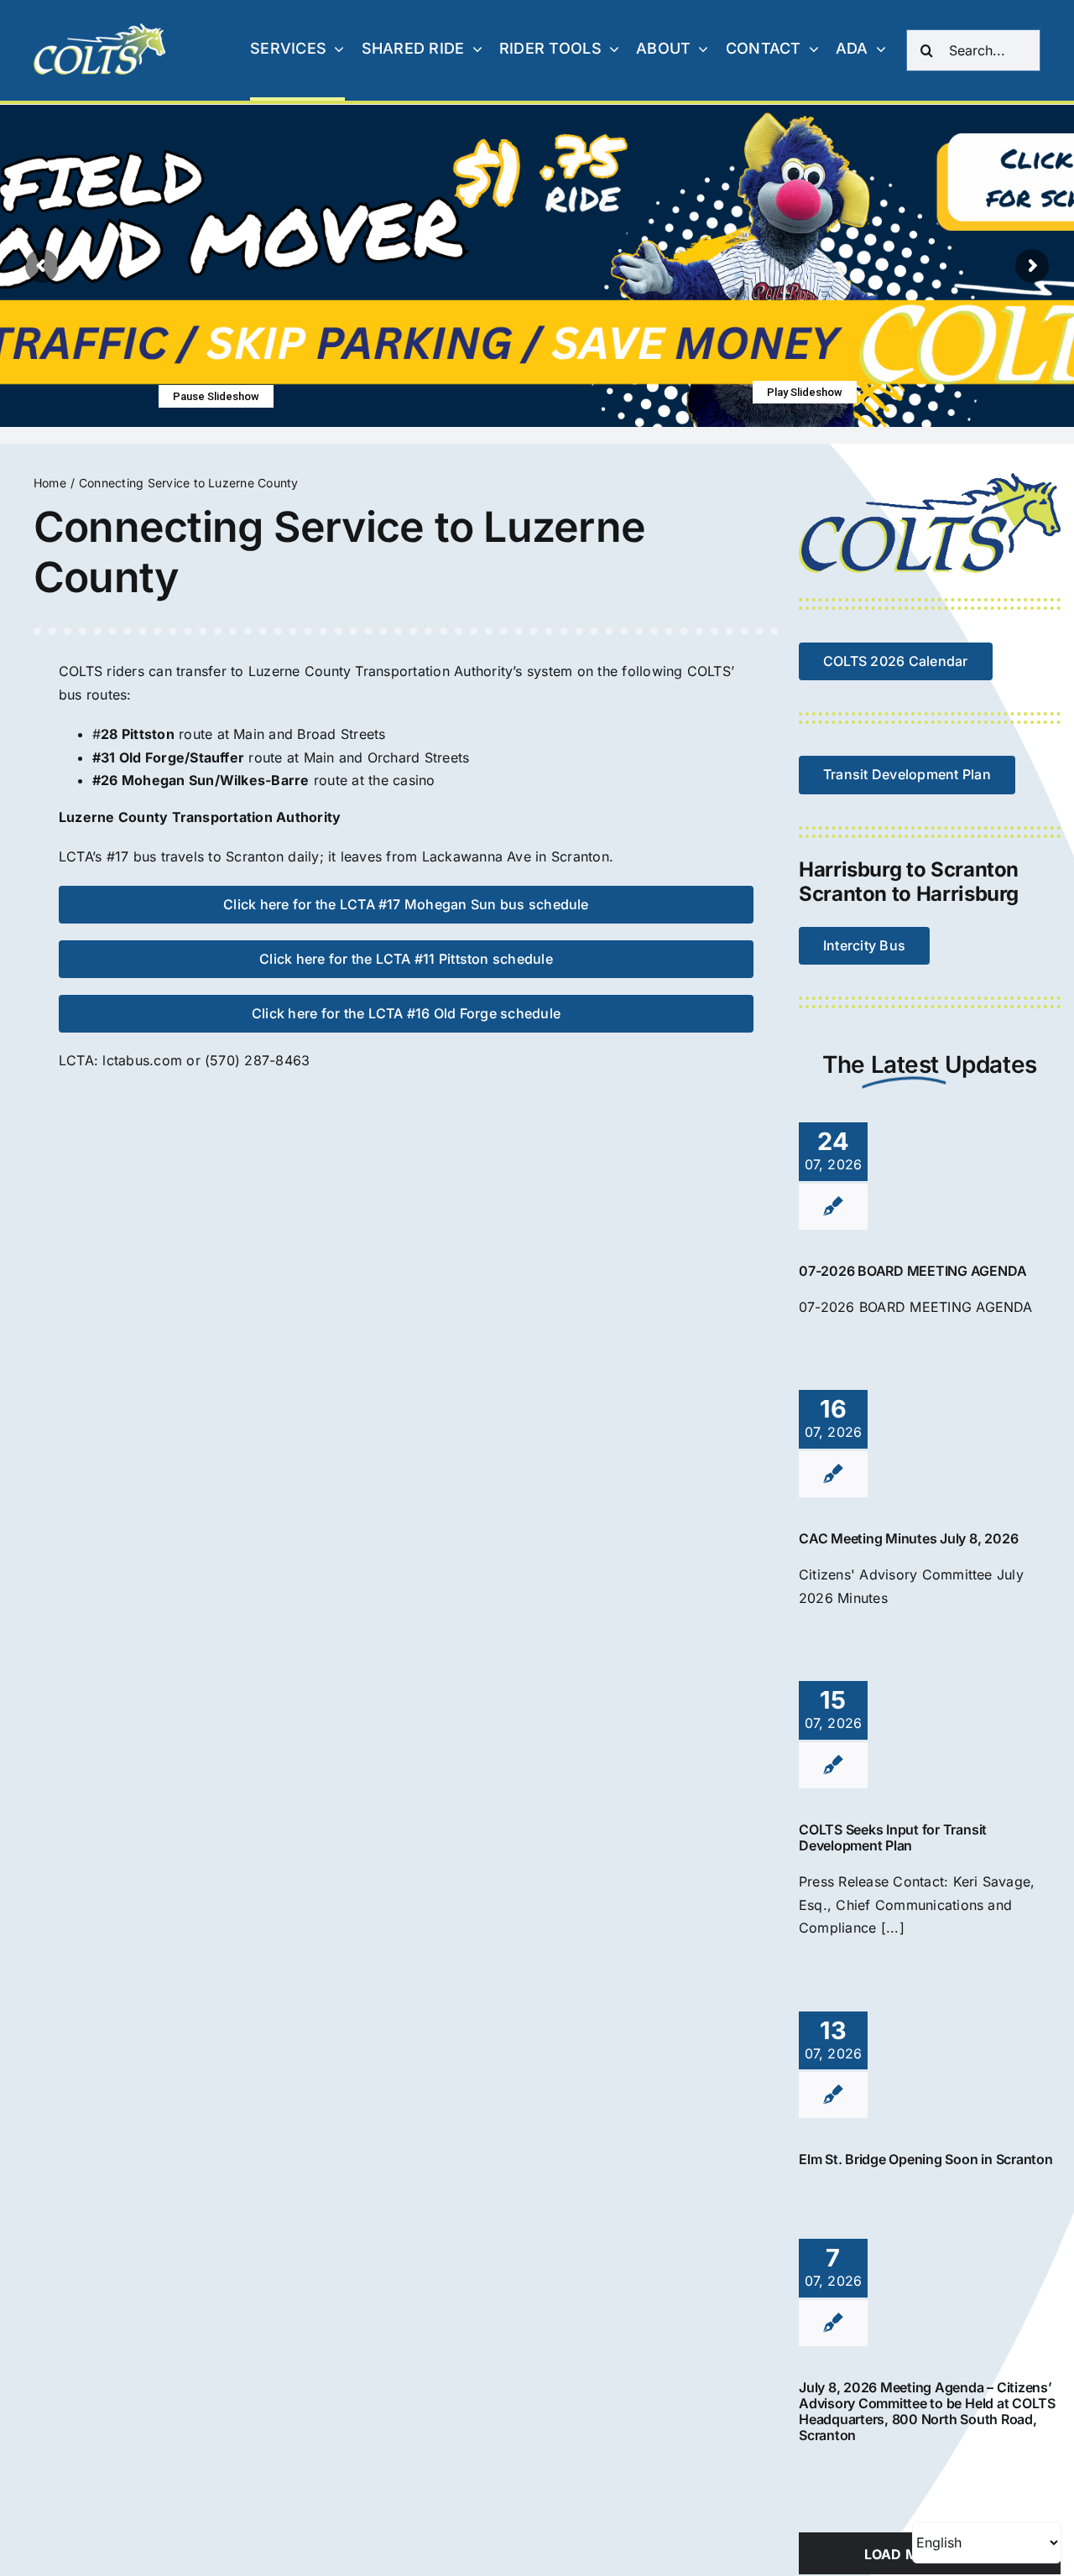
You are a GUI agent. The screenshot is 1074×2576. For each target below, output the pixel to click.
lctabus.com (142, 1060)
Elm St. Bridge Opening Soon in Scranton (926, 2159)
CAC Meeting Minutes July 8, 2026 (908, 1538)
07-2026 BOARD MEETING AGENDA (912, 1271)
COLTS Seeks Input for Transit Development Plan (893, 1837)
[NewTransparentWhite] (101, 30)
